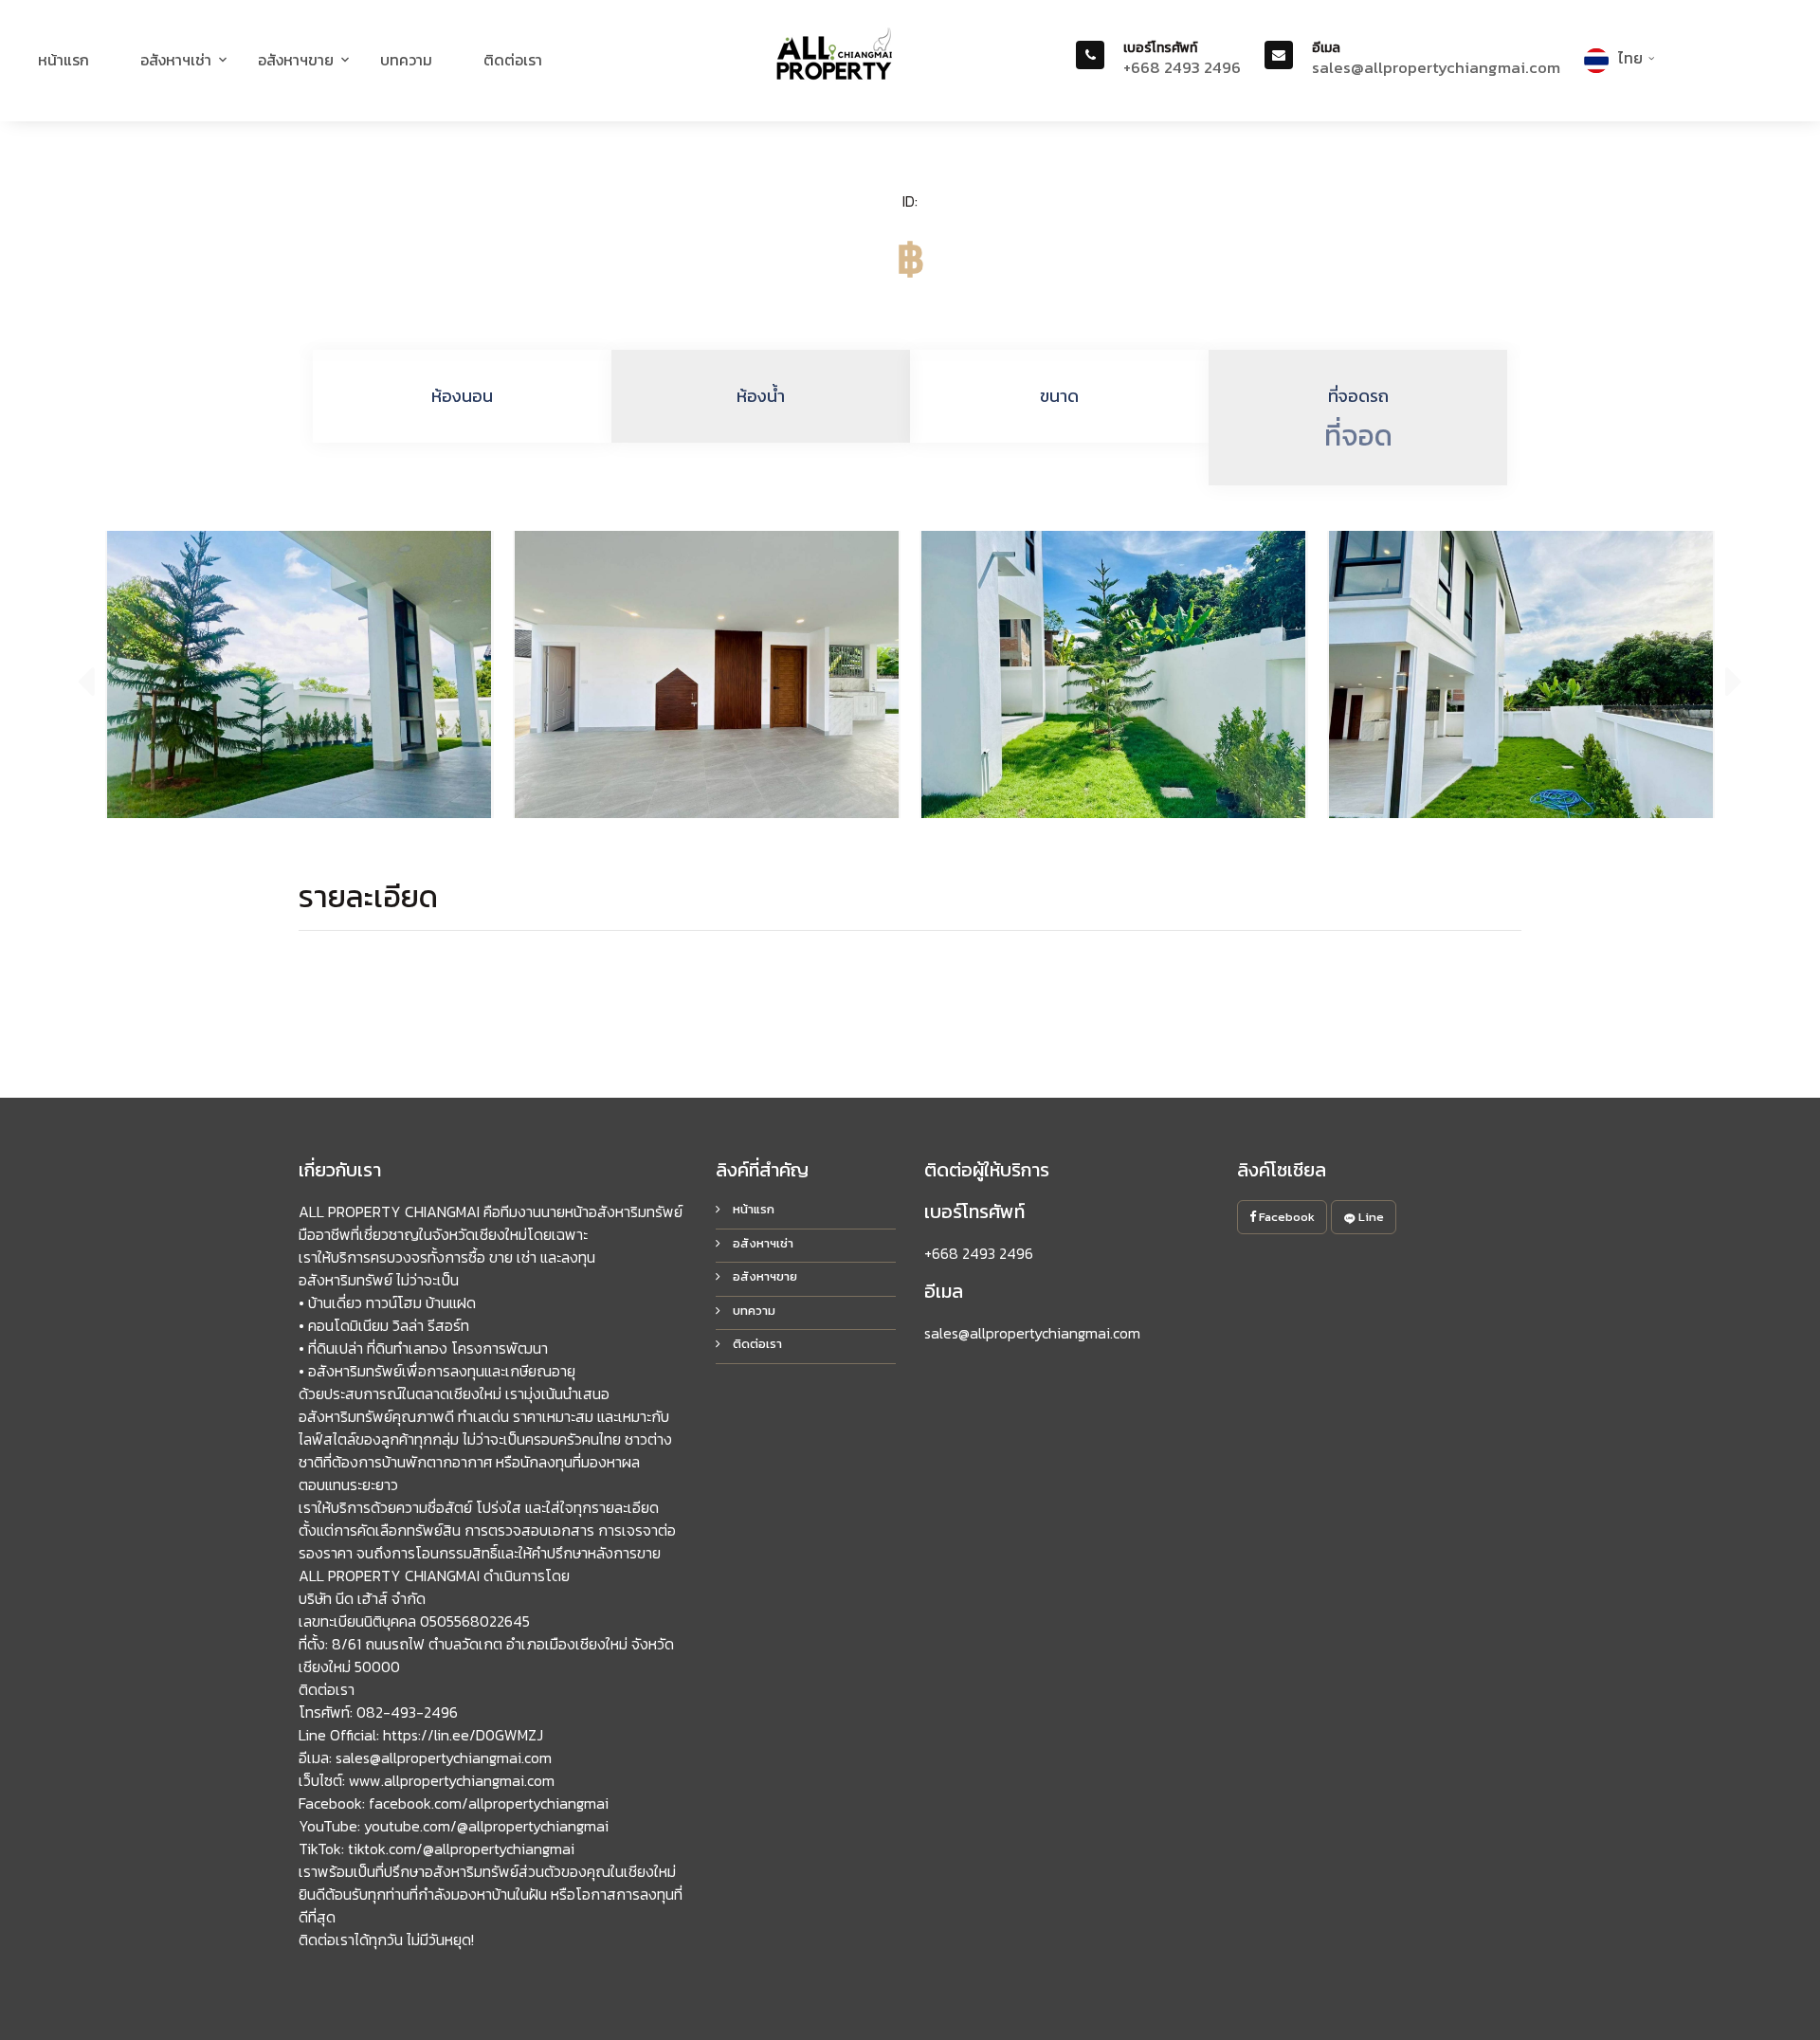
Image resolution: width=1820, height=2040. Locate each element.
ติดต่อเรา (513, 60)
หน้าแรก (64, 60)
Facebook (1285, 1217)
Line (1370, 1217)
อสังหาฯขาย (296, 60)
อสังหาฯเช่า (176, 60)
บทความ (406, 60)
